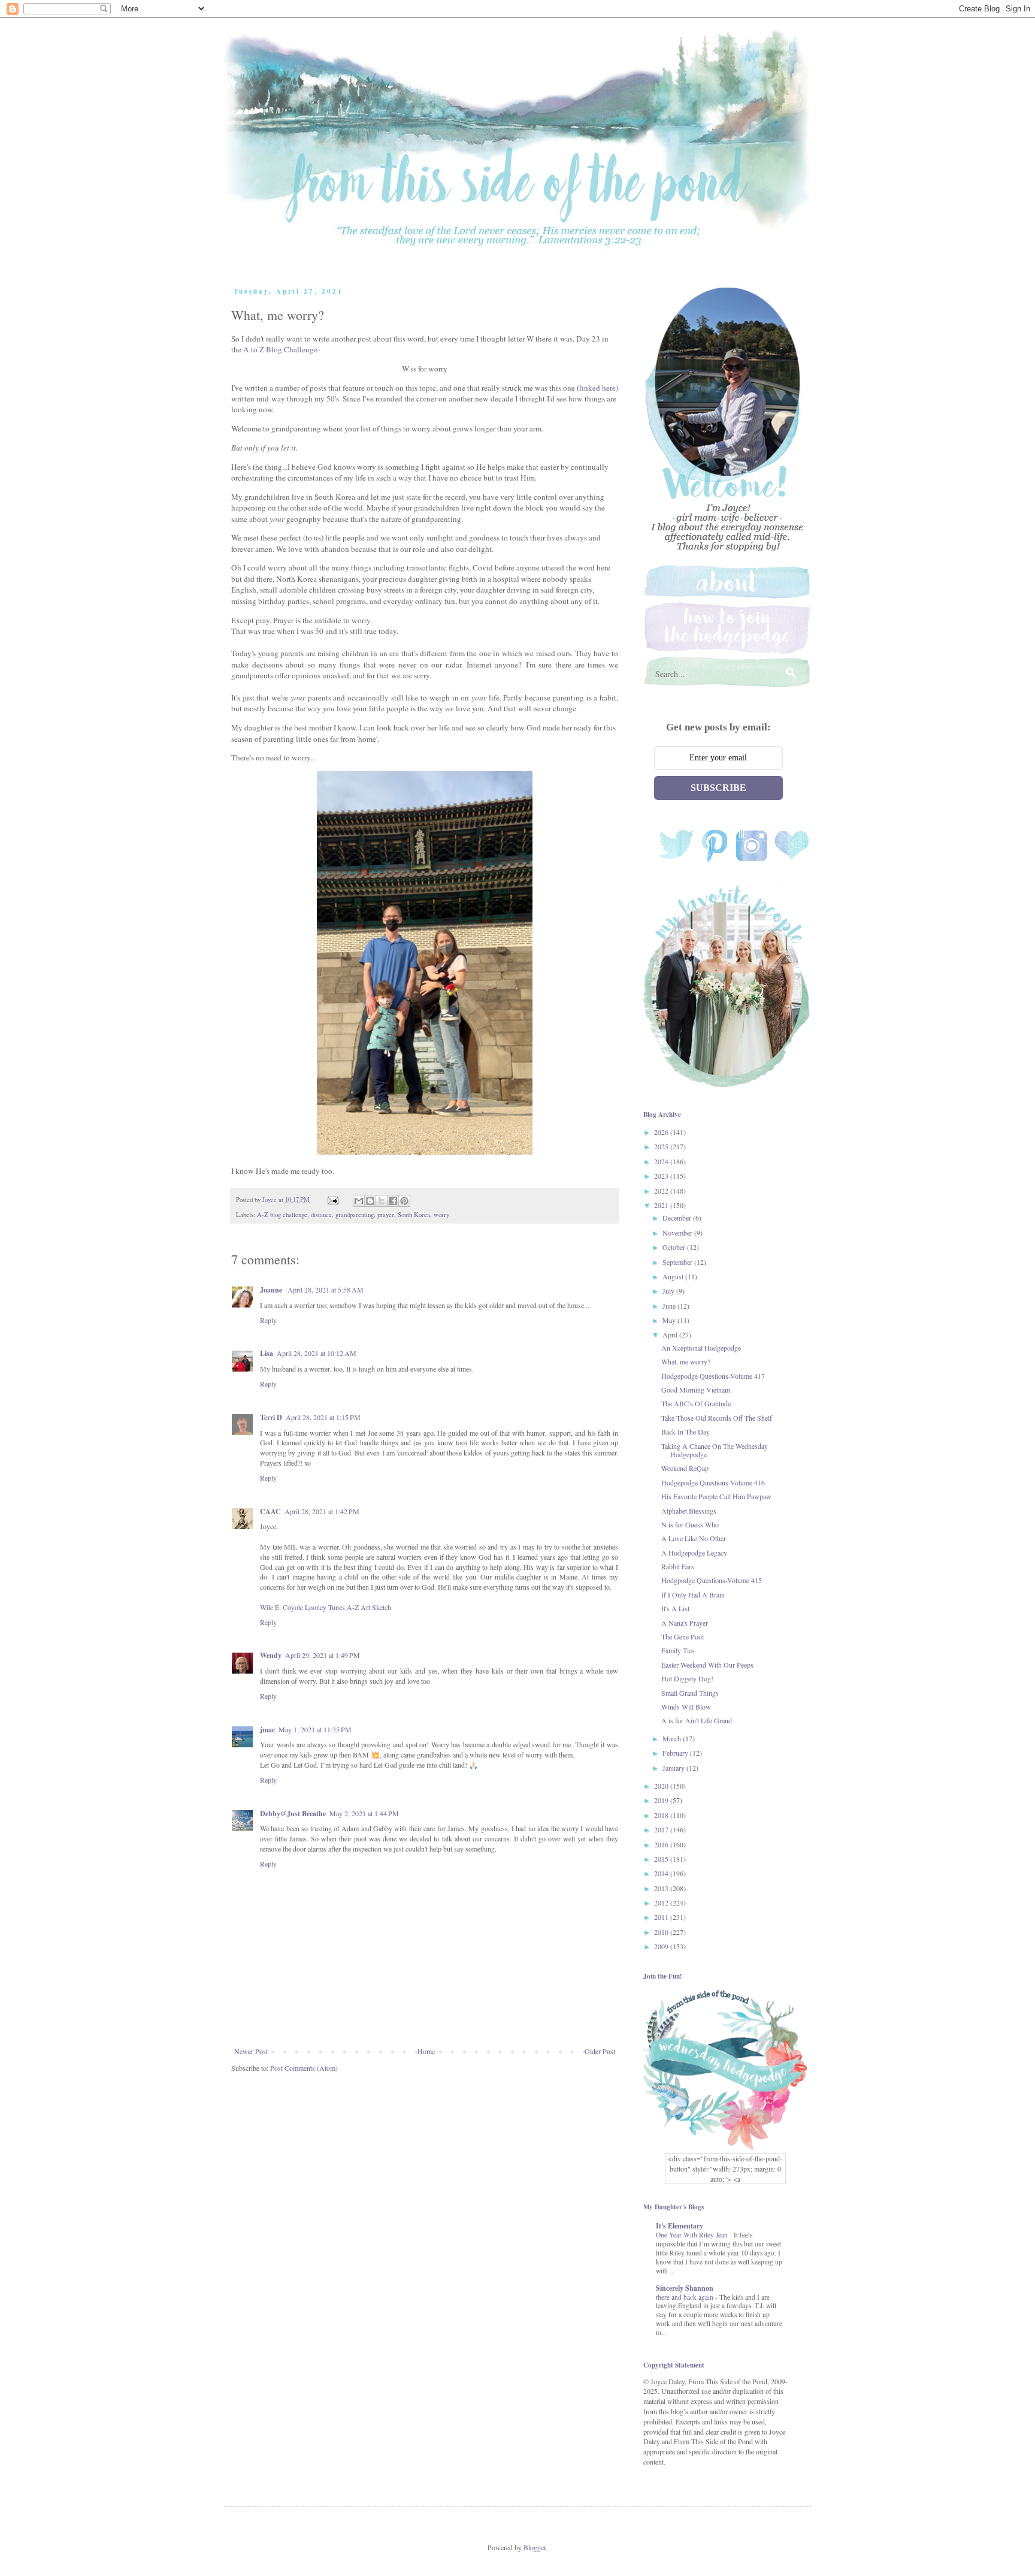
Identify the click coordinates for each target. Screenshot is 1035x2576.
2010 (662, 1932)
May (670, 1320)
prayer (386, 1215)
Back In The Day (686, 1432)
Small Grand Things (690, 1693)
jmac (267, 1730)
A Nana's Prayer (685, 1623)
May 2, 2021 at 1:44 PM (364, 1813)
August (674, 1276)
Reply (268, 1320)
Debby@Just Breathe (293, 1814)
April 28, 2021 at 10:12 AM (317, 1353)
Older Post (600, 2051)
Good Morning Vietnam (696, 1390)
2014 (662, 1873)
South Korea (414, 1215)
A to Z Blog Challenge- (282, 349)
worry (441, 1215)
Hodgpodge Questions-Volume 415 (712, 1580)
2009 (662, 1946)
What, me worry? (686, 1361)
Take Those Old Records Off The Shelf (717, 1418)
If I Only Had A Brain (693, 1594)
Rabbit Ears (678, 1566)
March (673, 1738)
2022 (662, 1191)
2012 (662, 1902)
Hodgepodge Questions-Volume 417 (713, 1376)
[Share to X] (382, 1201)
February (676, 1753)
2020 (662, 1786)
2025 (662, 1146)
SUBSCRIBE (718, 788)
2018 (662, 1815)
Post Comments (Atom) (304, 2068)
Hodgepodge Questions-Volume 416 (713, 1482)
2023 (662, 1176)
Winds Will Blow (686, 1707)
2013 (662, 1888)
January (674, 1768)
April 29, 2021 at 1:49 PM (323, 1655)
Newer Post (251, 2051)
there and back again (686, 2297)
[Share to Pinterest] (404, 1201)
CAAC (270, 1512)
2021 (662, 1205)
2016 (662, 1844)
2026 (662, 1132)
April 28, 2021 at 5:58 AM (326, 1289)
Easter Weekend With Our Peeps (707, 1665)
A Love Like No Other (694, 1538)
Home (426, 2051)
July (669, 1291)
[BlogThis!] (370, 1201)
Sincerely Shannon (685, 2288)
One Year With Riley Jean (693, 2235)
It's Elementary (680, 2226)
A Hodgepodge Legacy (694, 1553)
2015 (662, 1859)
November (678, 1233)
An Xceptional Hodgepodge (701, 1348)
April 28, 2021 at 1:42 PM (322, 1511)
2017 (662, 1829)
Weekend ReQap (685, 1468)
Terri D (271, 1417)
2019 (662, 1800)
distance (321, 1215)
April (671, 1334)
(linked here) (597, 388)
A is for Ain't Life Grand (697, 1720)
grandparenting (355, 1215)
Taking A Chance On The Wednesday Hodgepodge (715, 1450)
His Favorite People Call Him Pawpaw (716, 1496)
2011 (662, 1917)
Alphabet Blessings (689, 1511)
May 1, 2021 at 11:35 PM (315, 1729)
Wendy (271, 1655)
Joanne (272, 1290)
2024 (662, 1161)
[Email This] (359, 1201)
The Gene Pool (683, 1636)
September (678, 1262)
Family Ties (678, 1650)
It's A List (675, 1608)
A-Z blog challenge (282, 1215)
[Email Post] (332, 1200)
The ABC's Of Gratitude (696, 1403)
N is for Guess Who (690, 1524)
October (675, 1247)
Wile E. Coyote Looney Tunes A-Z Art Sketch (326, 1607)
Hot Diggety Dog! (687, 1678)
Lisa (267, 1353)
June (670, 1306)
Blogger (535, 2547)
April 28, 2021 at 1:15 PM (323, 1417)
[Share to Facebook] (393, 1201)
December (678, 1218)
